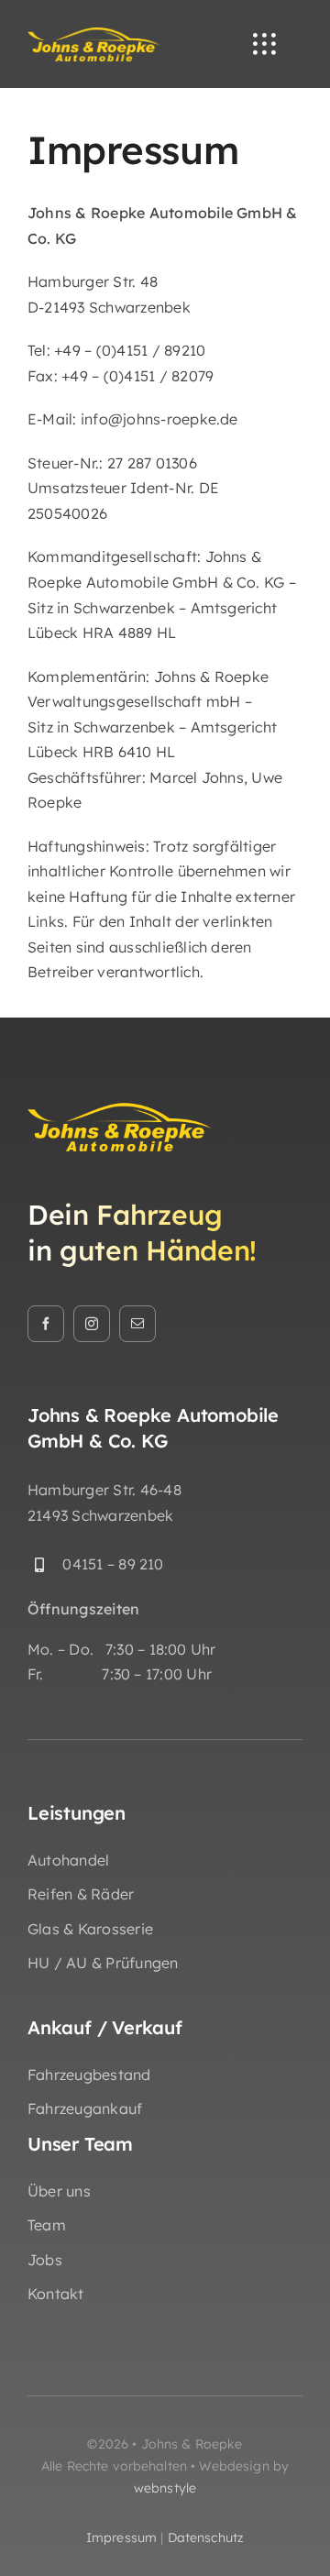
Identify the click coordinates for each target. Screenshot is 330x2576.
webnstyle (165, 2488)
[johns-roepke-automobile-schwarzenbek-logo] (93, 34)
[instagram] (92, 1324)
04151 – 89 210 (113, 1564)
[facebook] (46, 1324)
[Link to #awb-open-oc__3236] (264, 44)
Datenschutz (206, 2537)
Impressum (121, 2537)
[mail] (137, 1324)
